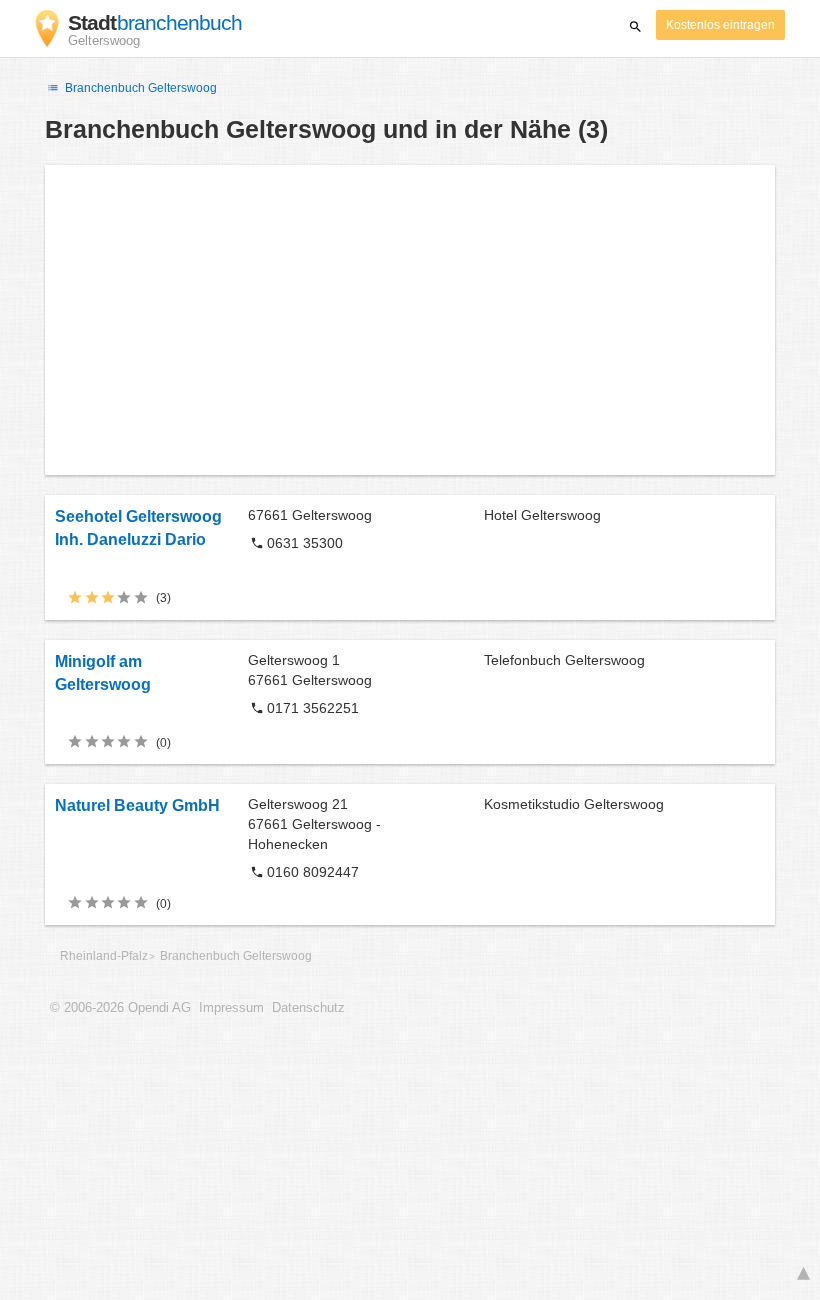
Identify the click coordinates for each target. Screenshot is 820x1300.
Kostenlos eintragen (720, 25)
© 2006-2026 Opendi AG (120, 1008)
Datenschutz (308, 1008)
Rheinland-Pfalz (104, 956)
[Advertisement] (410, 320)
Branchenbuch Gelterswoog (139, 88)
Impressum (231, 1008)
